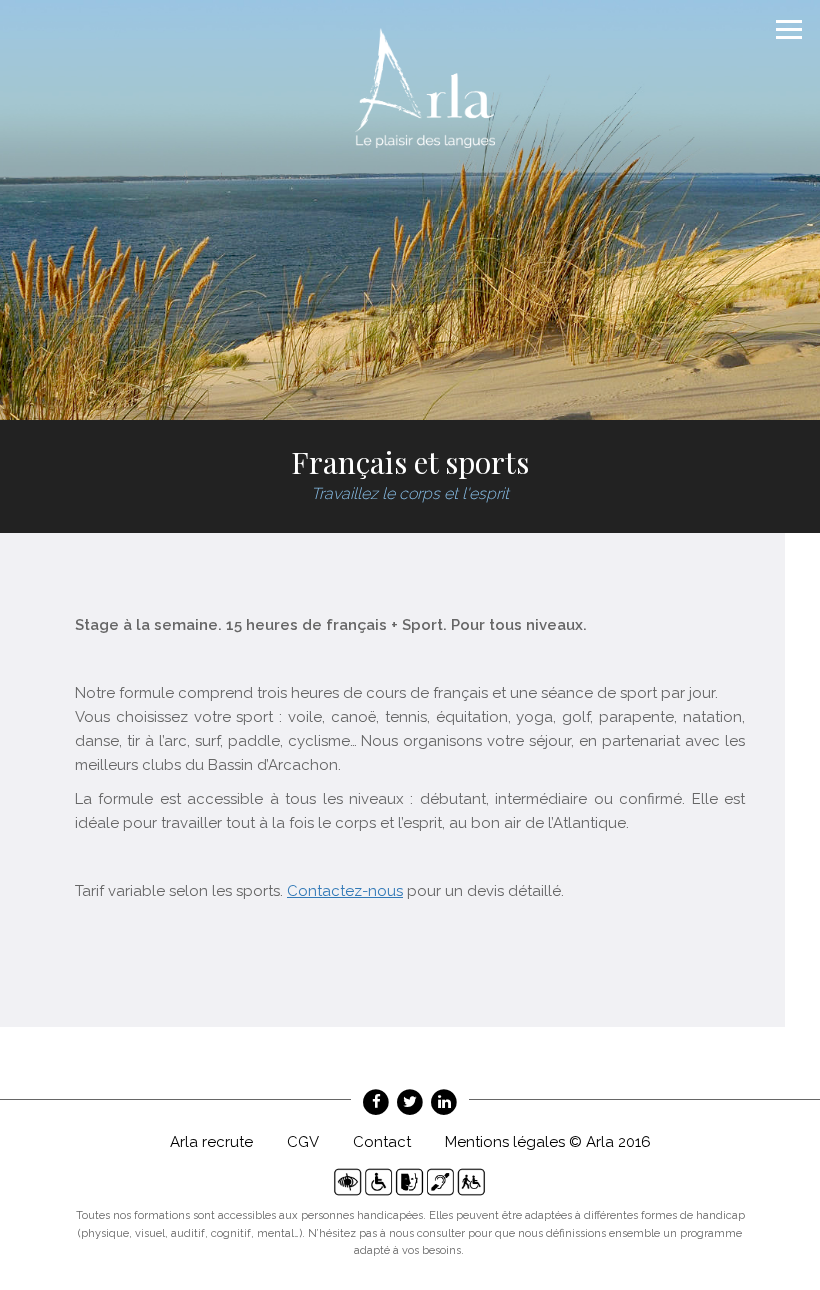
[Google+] (444, 1102)
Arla (425, 88)
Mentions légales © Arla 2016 (548, 1142)
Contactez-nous (345, 891)
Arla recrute (211, 1142)
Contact (382, 1142)
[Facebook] (376, 1102)
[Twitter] (410, 1102)
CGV (303, 1142)
